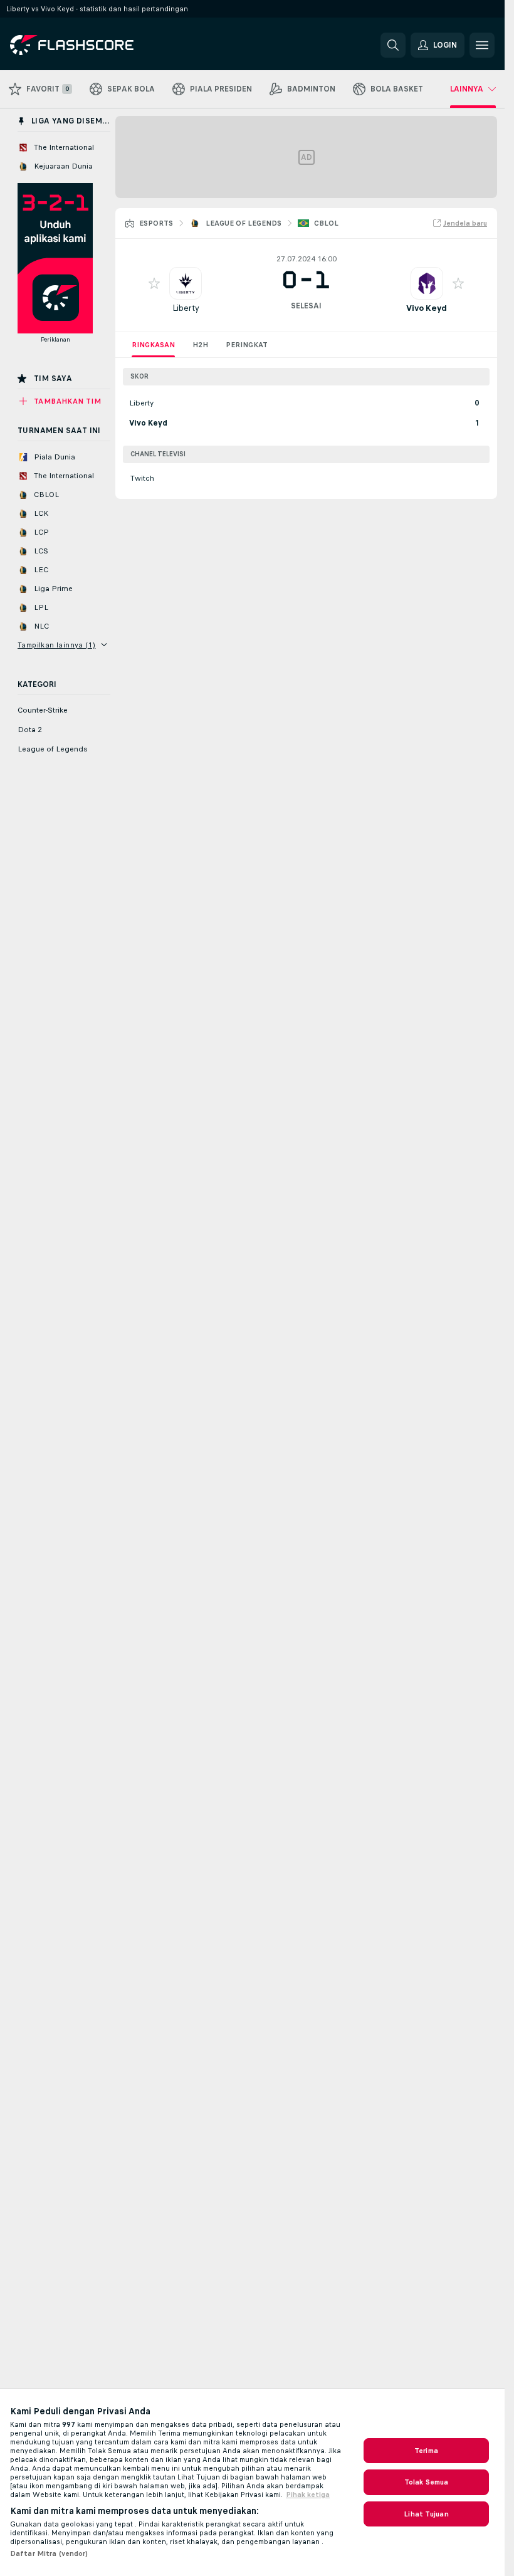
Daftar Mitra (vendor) (49, 2553)
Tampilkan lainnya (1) (56, 645)
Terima (426, 2451)
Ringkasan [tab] (153, 345)
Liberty (186, 308)
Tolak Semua (426, 2482)
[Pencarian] (393, 45)
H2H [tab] (200, 345)
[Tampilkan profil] (186, 283)
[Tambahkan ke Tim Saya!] (154, 283)
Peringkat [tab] (247, 345)
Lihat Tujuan (426, 2514)
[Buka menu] (482, 45)
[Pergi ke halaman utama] (96, 45)
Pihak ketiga (308, 2495)
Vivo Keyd (427, 308)
